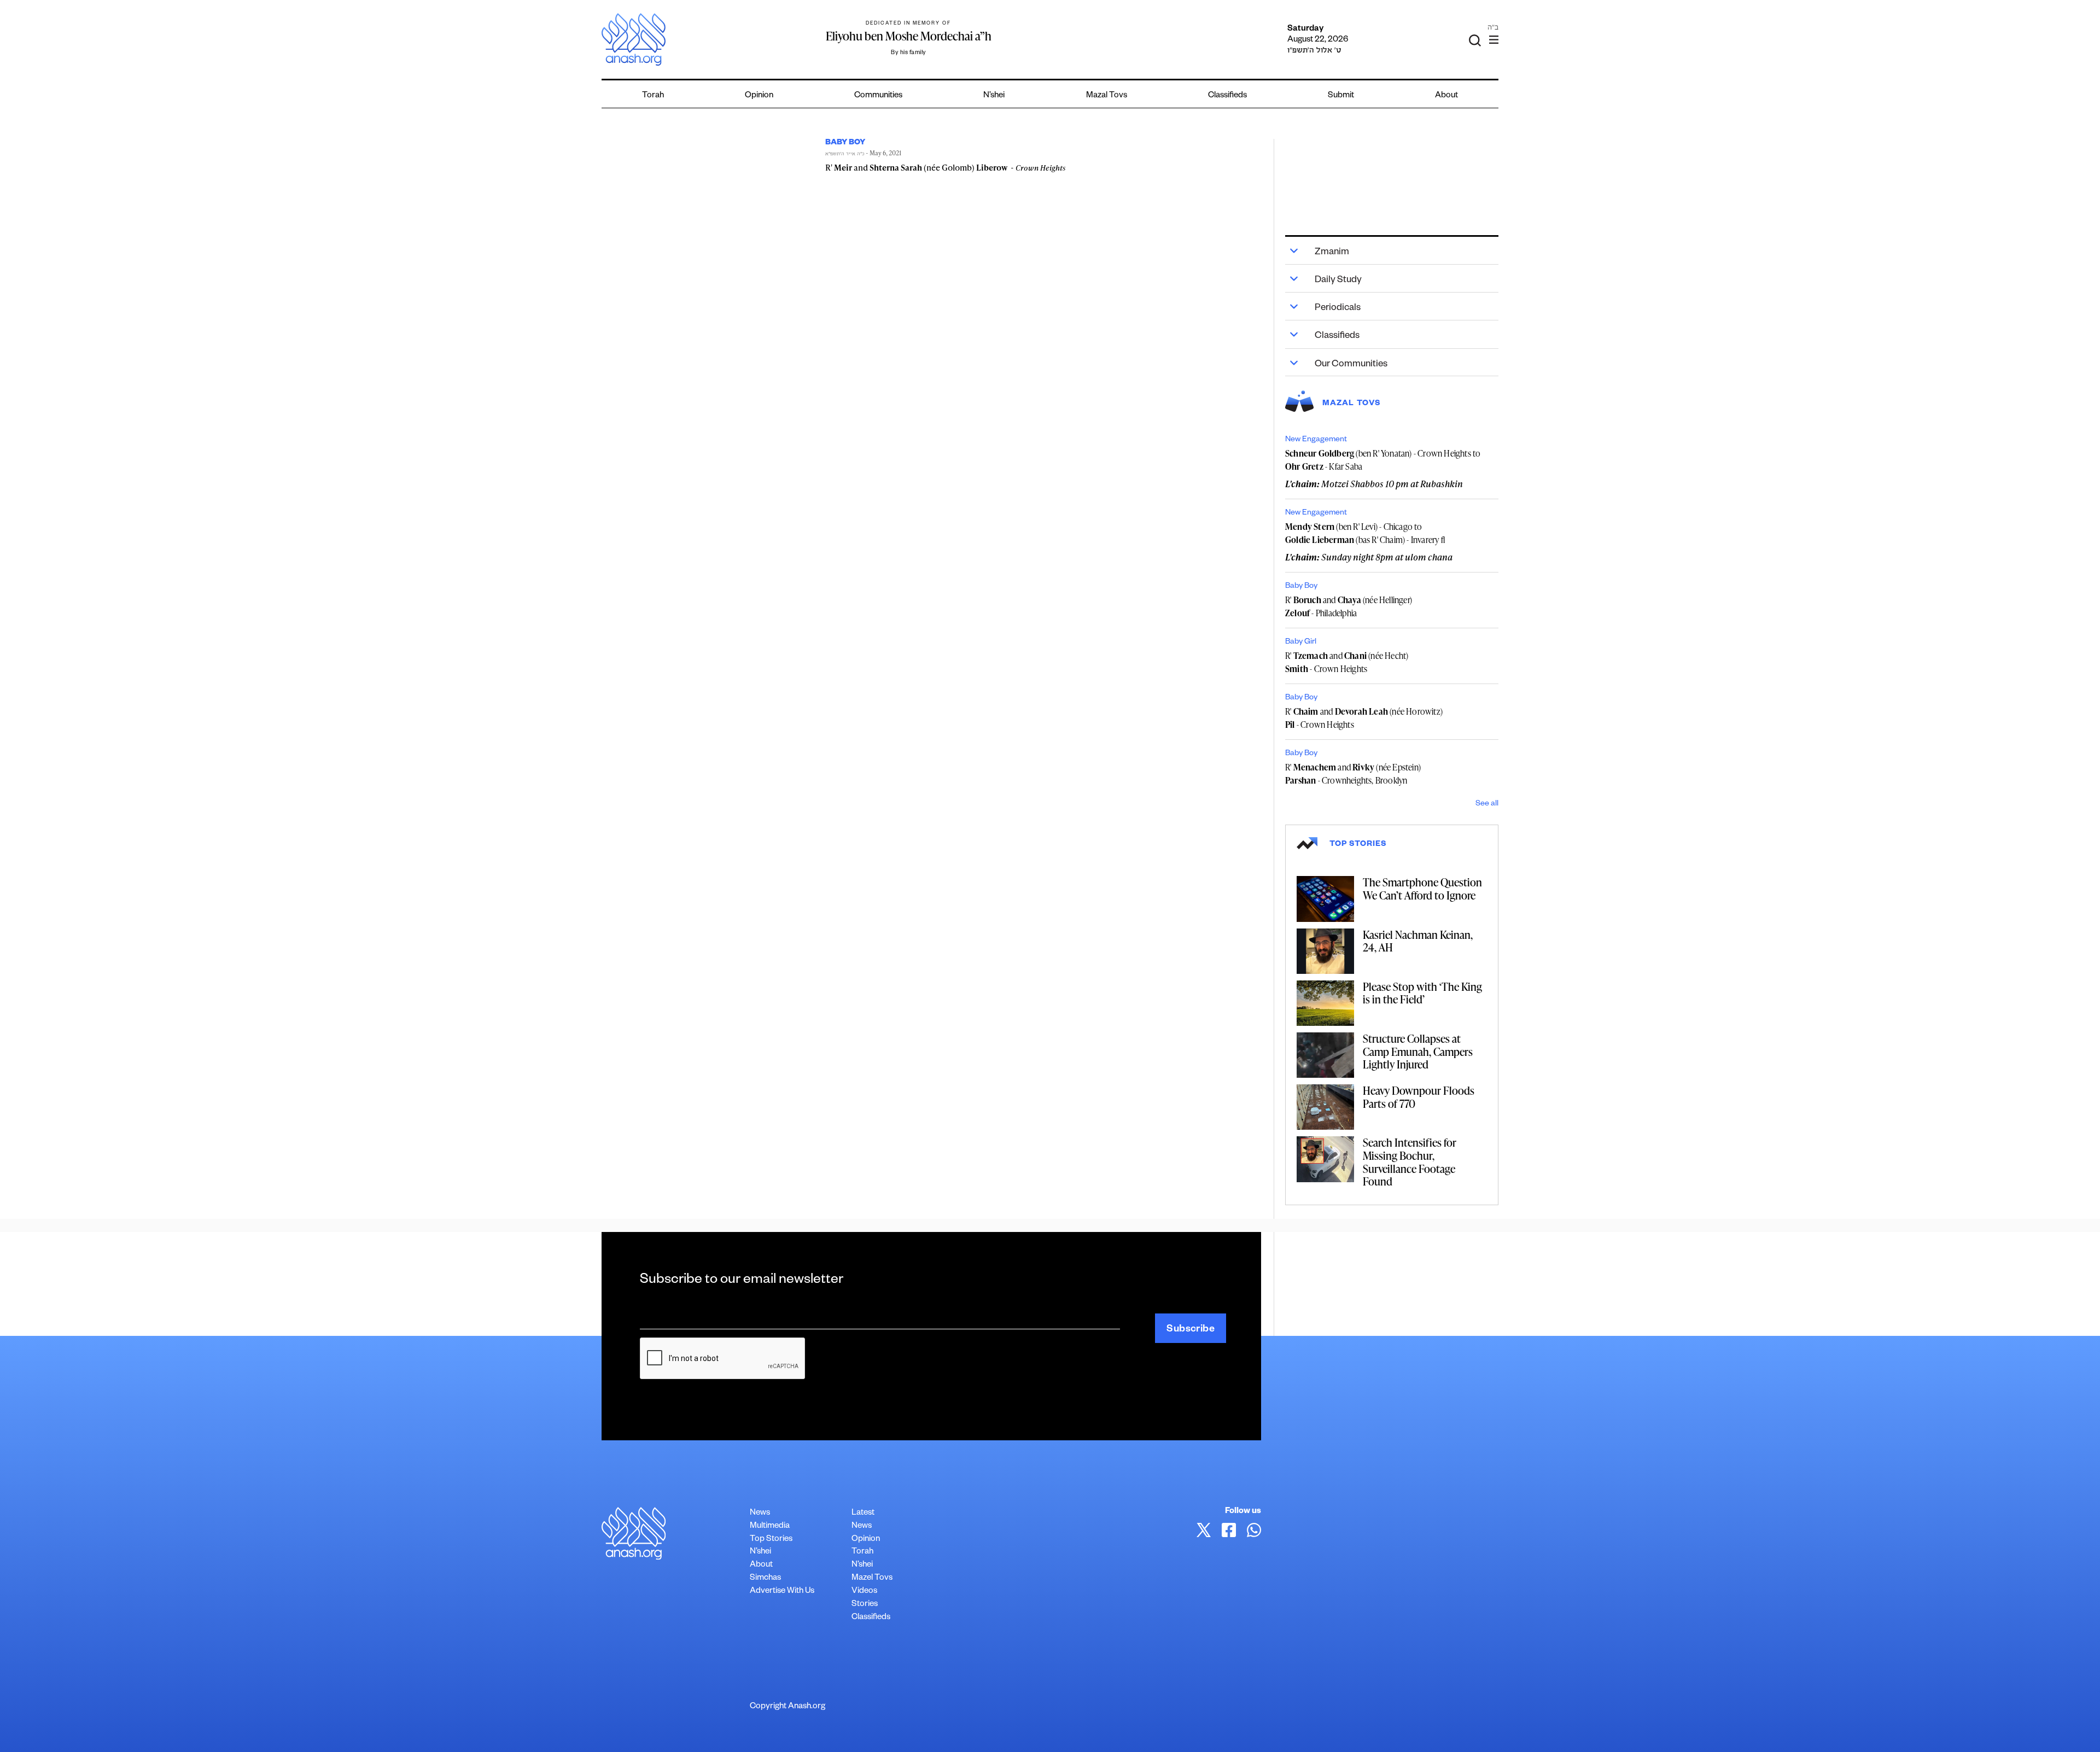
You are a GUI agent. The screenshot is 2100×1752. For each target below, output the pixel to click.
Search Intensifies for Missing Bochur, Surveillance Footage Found (1410, 1162)
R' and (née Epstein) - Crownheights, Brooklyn (1353, 774)
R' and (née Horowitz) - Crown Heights (1364, 718)
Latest (863, 1513)
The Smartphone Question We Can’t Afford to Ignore (1422, 889)
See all (1487, 804)
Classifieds (1227, 96)
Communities (878, 96)
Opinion (759, 96)
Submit (1341, 96)
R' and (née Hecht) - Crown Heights (1347, 662)
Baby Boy (1301, 587)
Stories (865, 1605)
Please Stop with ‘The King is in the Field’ (1422, 993)
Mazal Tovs (1107, 96)
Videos (864, 1592)
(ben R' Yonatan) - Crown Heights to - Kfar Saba (1383, 460)
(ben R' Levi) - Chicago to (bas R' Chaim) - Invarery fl (1365, 533)
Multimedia (770, 1526)
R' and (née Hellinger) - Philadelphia (1349, 606)
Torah (653, 96)
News (760, 1513)
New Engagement (1316, 440)
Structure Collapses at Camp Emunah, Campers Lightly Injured (1418, 1051)
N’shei (994, 96)
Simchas (765, 1578)
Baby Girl (1301, 643)
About (1446, 96)
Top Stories (771, 1540)
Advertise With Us (782, 1592)
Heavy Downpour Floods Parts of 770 (1419, 1097)
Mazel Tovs (872, 1578)
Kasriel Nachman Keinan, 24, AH (1418, 941)
